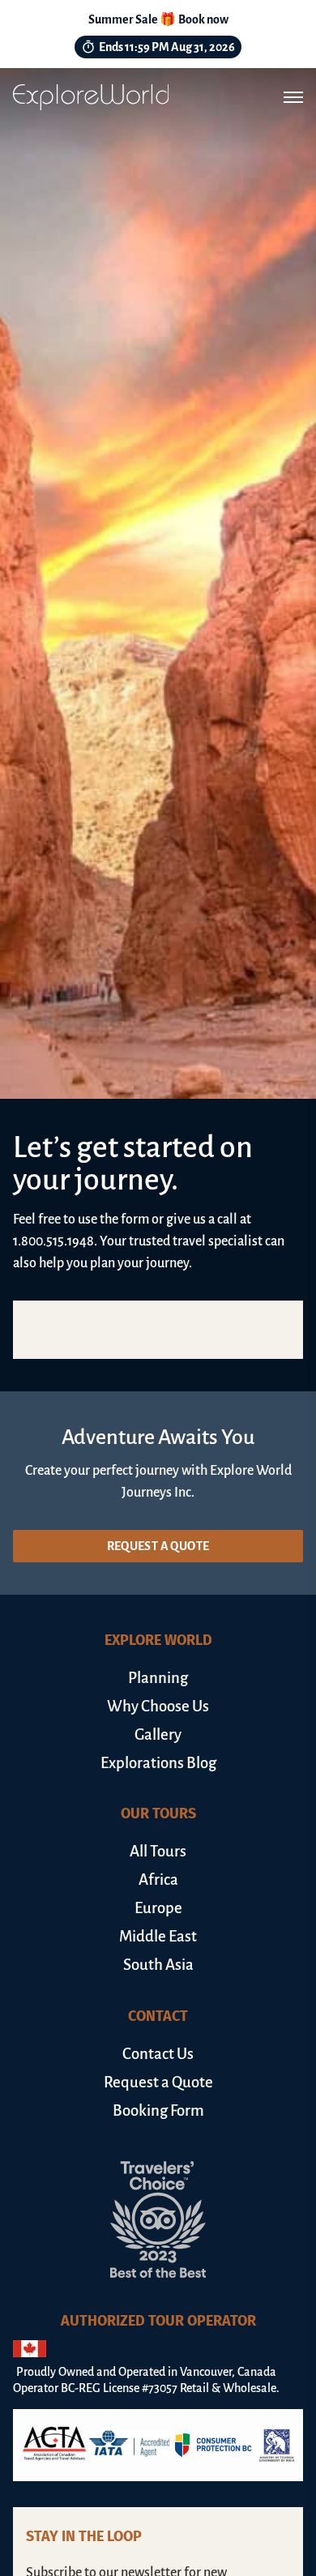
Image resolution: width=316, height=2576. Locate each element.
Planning (158, 1678)
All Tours (158, 1851)
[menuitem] (158, 1678)
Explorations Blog (158, 1763)
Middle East (158, 1936)
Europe (158, 1908)
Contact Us (158, 2054)
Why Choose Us (158, 1706)
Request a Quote (158, 1546)
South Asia (158, 1965)
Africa (158, 1880)
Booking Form (158, 2110)
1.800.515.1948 (53, 1241)
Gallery (158, 1734)
